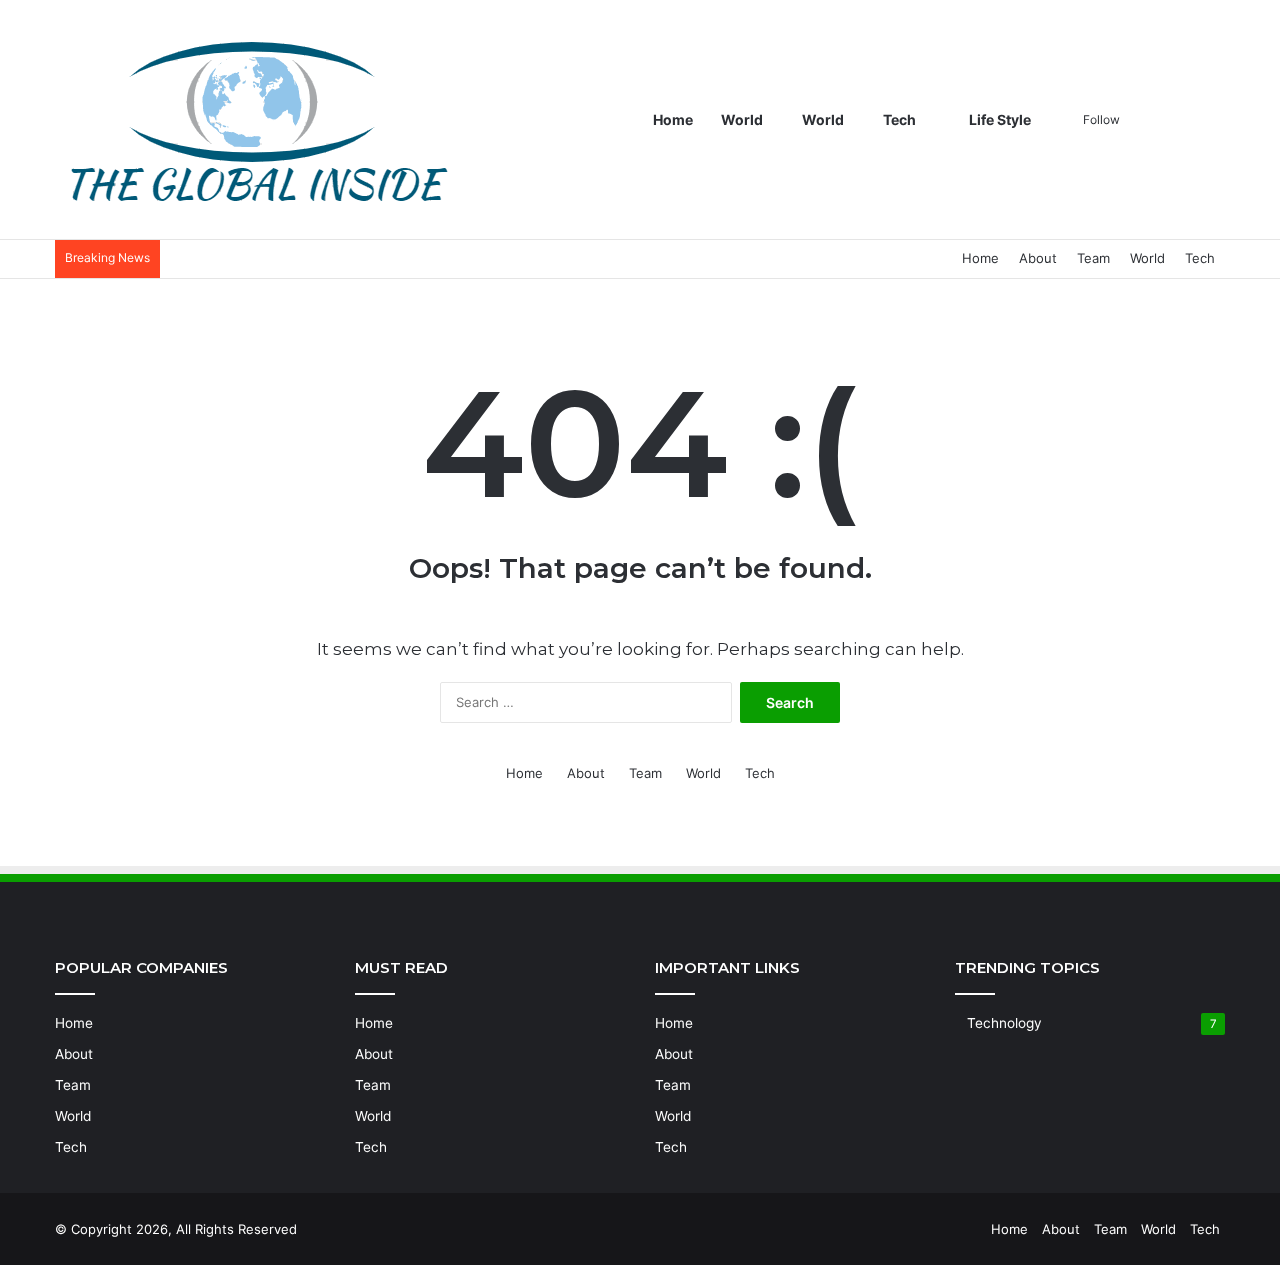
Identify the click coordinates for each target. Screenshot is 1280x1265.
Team (1093, 258)
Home (673, 119)
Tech (899, 119)
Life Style (998, 119)
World (742, 119)
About (1038, 258)
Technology (1004, 1023)
